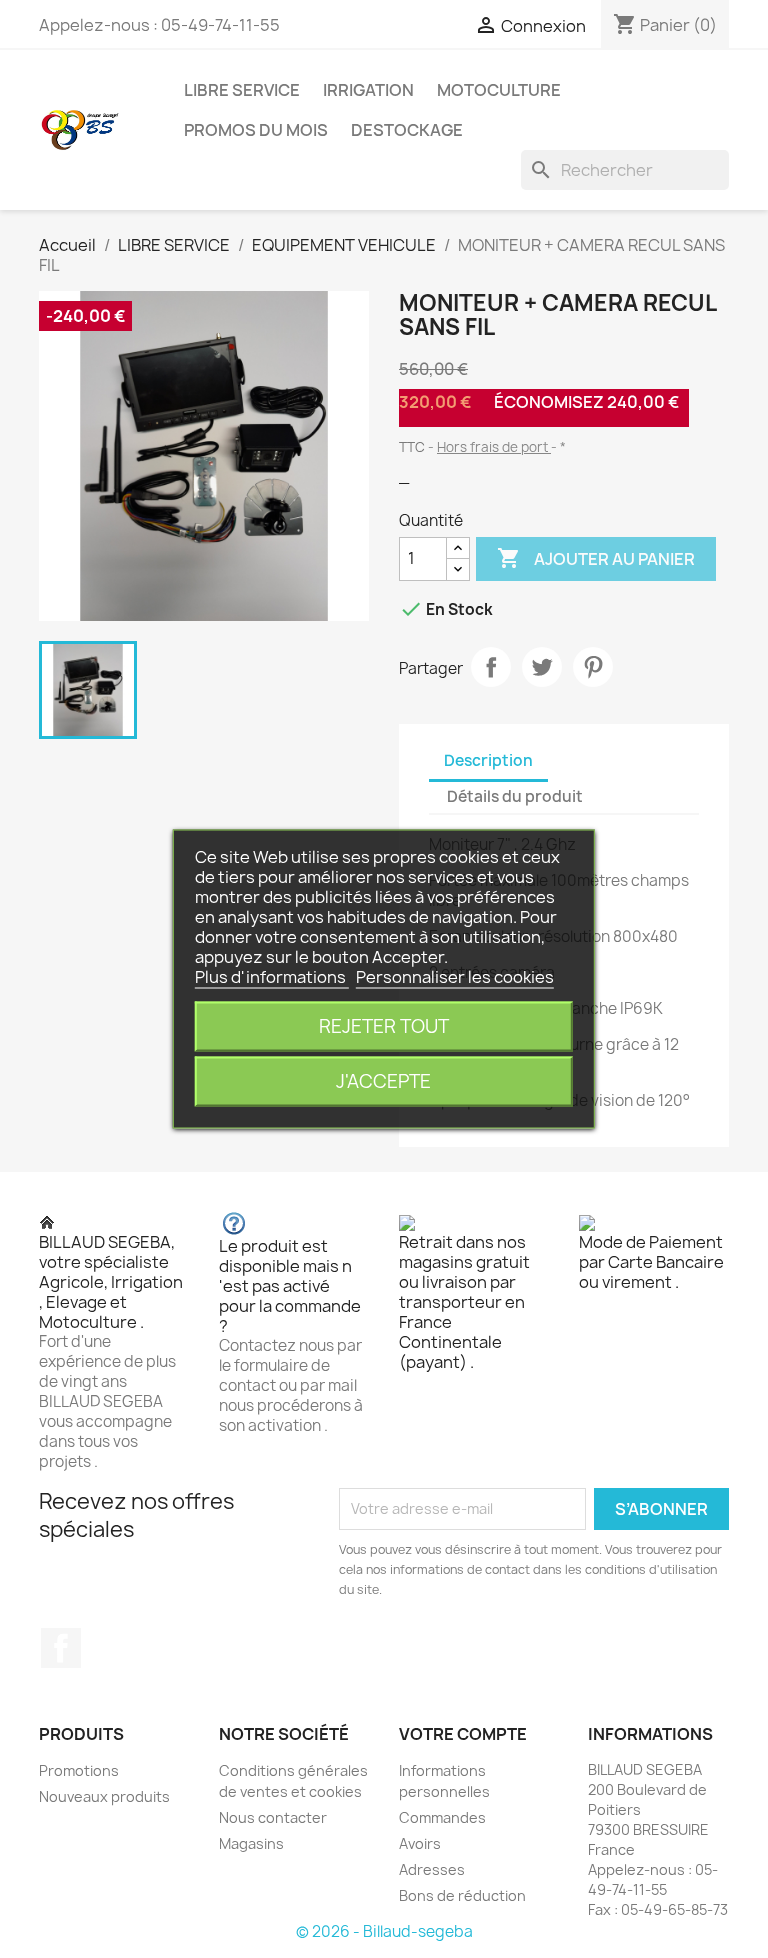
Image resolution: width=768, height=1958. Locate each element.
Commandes (442, 1817)
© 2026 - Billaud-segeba (384, 1931)
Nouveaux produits (104, 1796)
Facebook (61, 1648)
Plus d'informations (272, 977)
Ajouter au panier (596, 558)
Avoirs (420, 1843)
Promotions (79, 1770)
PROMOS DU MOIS (256, 130)
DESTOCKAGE (407, 130)
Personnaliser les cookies (455, 977)
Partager (491, 667)
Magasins (251, 1843)
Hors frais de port (494, 447)
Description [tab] (488, 760)
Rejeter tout (384, 1026)
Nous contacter (273, 1817)
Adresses (432, 1869)
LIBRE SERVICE (242, 90)
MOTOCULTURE (499, 90)
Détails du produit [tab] (515, 796)
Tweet (542, 667)
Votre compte (463, 1734)
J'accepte (383, 1081)
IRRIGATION (368, 90)
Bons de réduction (462, 1895)
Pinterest (593, 667)
